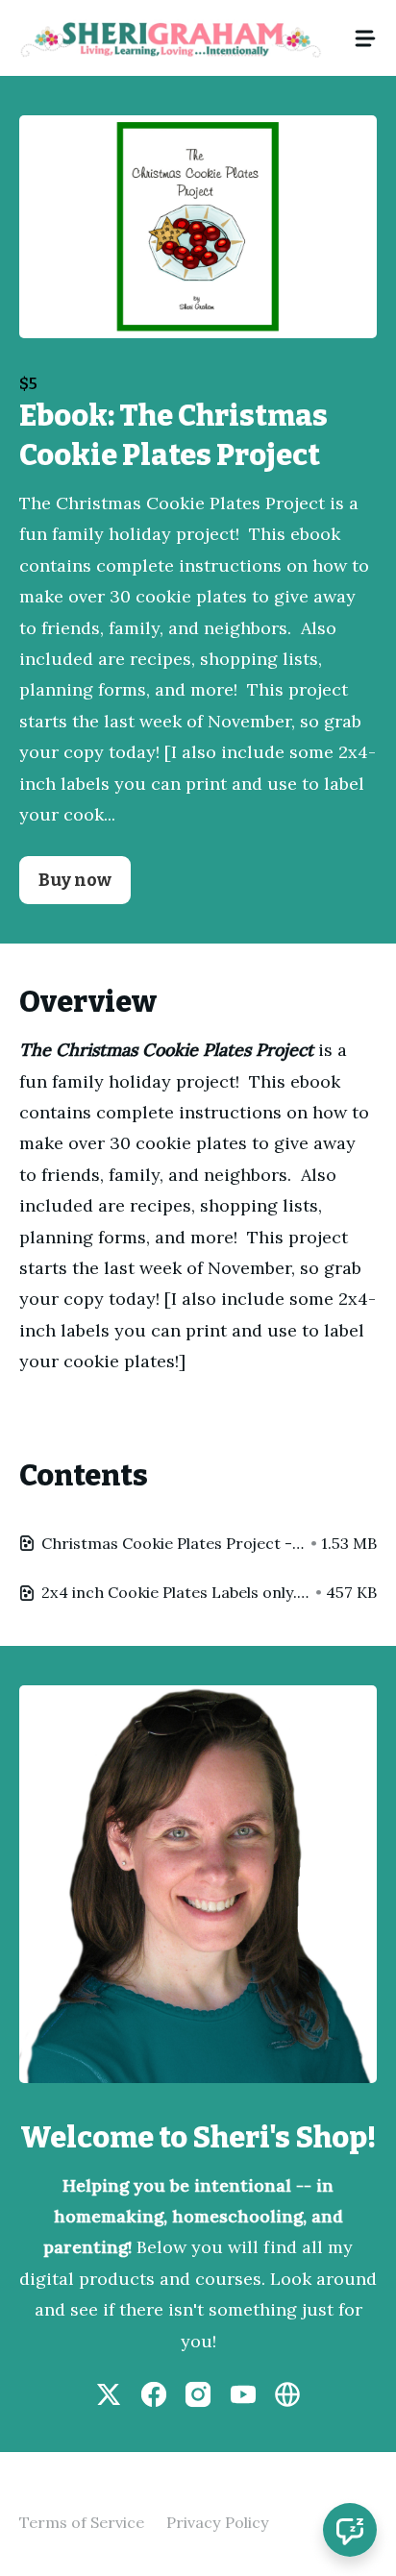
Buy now (75, 880)
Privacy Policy (218, 2522)
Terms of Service (82, 2522)
